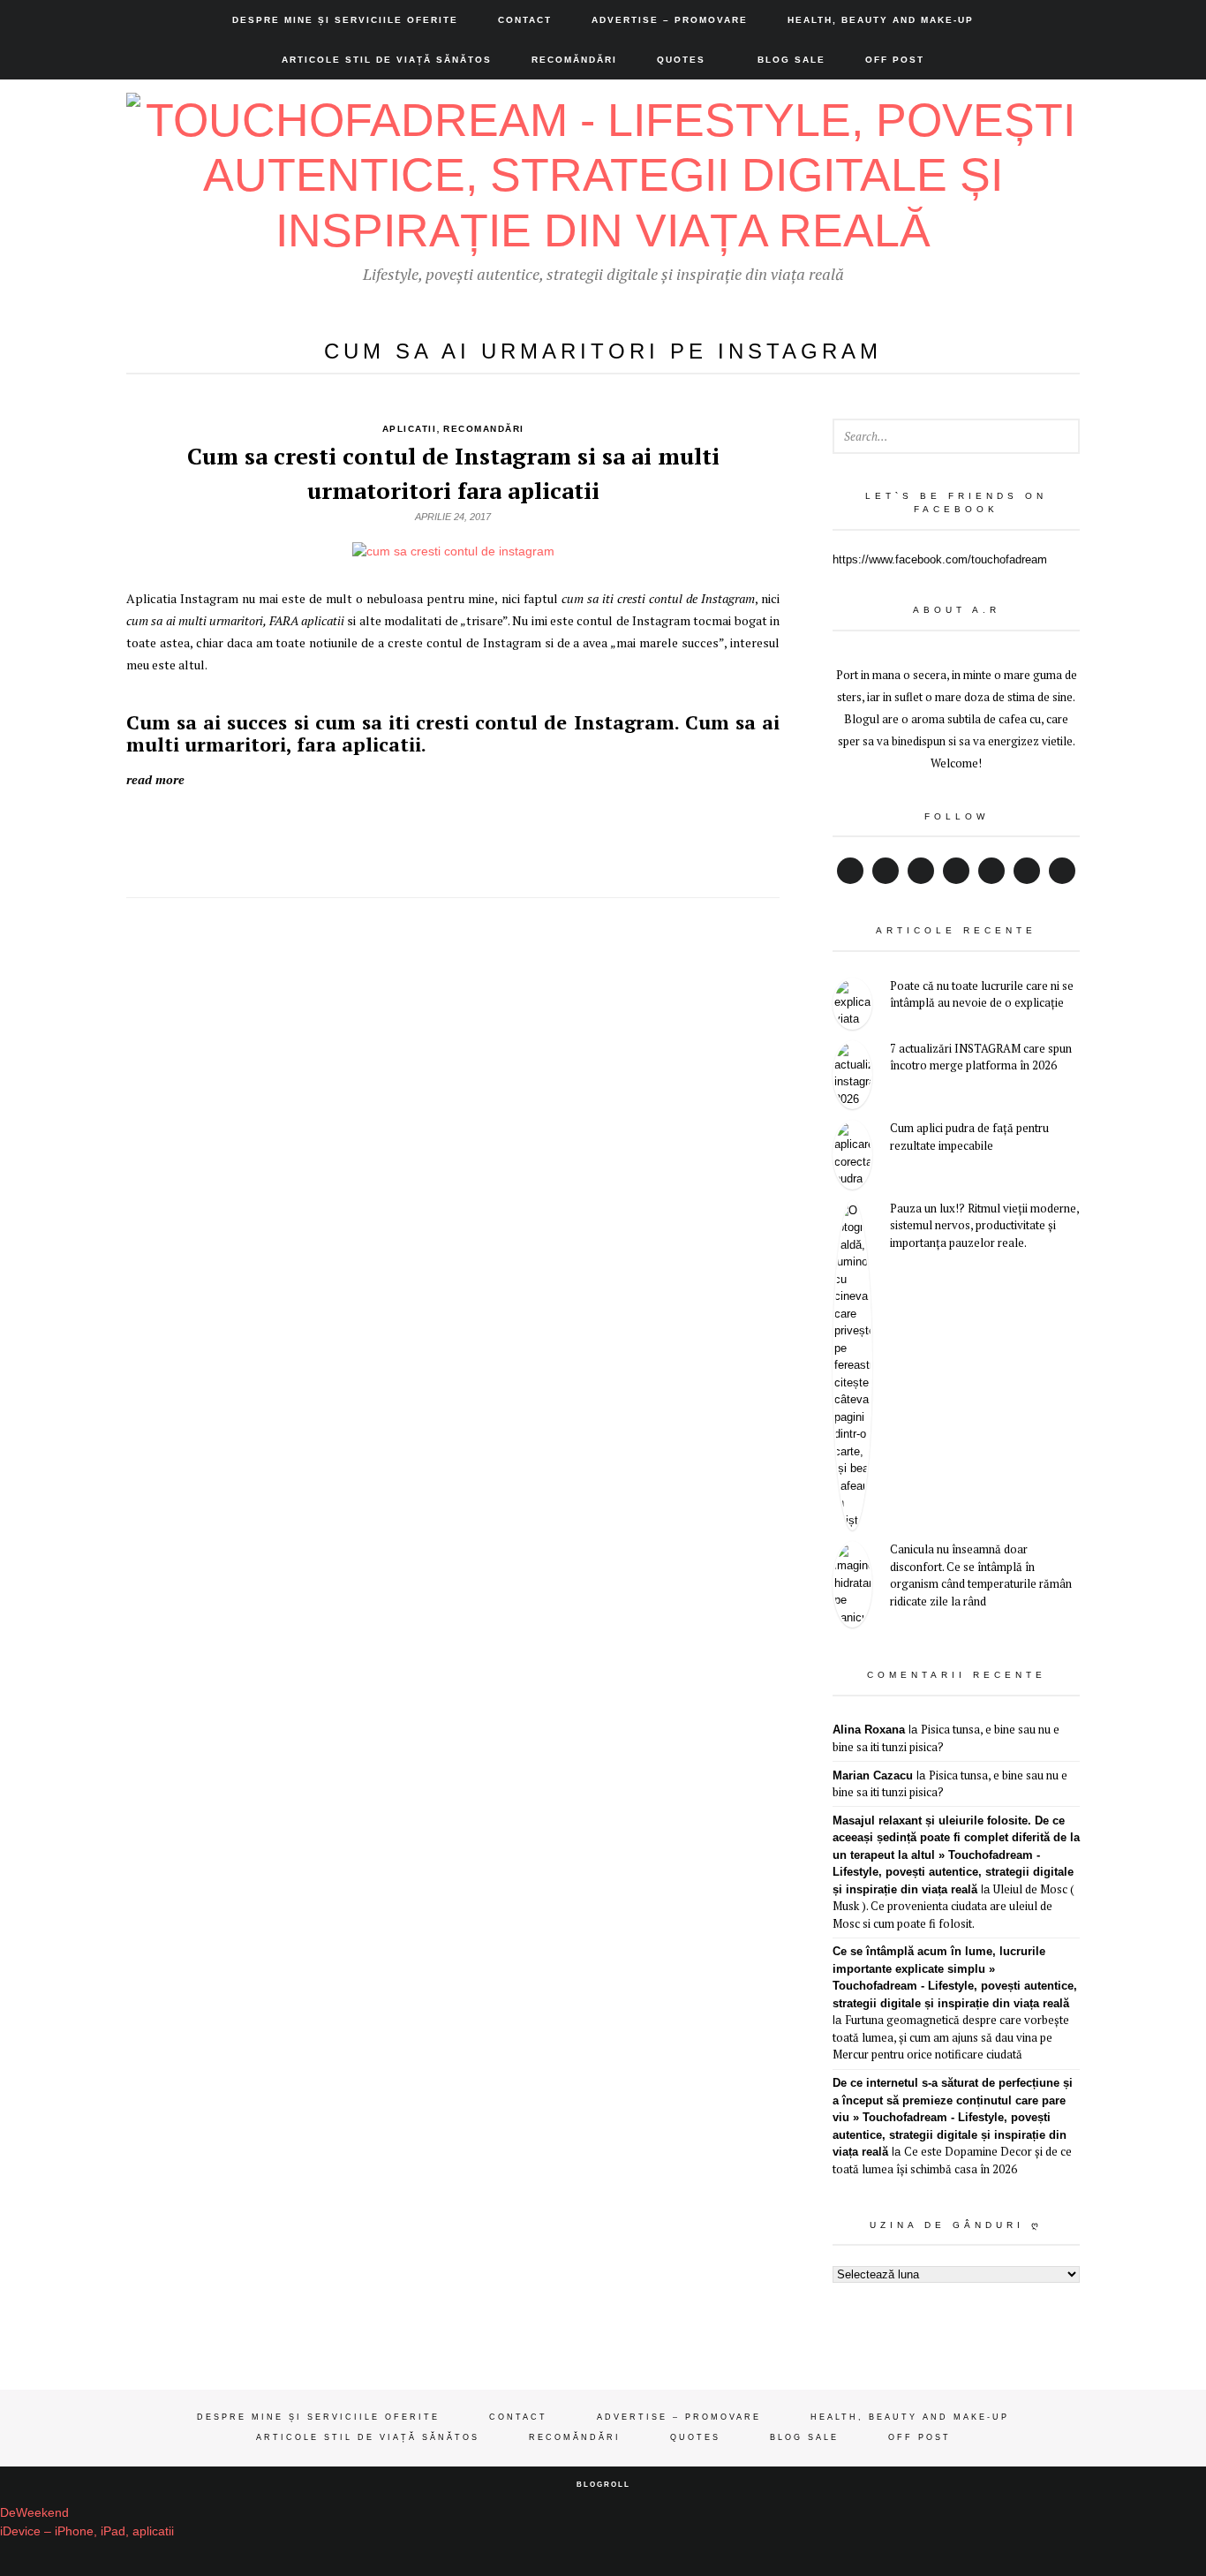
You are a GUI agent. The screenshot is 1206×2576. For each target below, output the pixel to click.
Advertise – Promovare (670, 20)
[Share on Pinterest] (492, 835)
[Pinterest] (991, 871)
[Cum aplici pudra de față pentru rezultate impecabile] (852, 1155)
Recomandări (484, 429)
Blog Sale (791, 60)
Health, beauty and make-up (881, 20)
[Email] (1027, 871)
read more (155, 779)
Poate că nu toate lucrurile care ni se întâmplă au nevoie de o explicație (982, 994)
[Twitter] (886, 871)
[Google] (921, 871)
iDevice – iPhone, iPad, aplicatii (87, 2531)
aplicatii (410, 429)
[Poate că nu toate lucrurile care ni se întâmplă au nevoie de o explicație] (852, 1004)
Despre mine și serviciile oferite (345, 20)
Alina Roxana (869, 1730)
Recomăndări (574, 60)
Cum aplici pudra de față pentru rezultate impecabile (969, 1137)
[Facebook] (850, 871)
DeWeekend (34, 2512)
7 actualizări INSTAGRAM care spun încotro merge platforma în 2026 (981, 1057)
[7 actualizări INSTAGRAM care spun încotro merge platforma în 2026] (852, 1075)
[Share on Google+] (414, 835)
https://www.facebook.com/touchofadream (940, 559)
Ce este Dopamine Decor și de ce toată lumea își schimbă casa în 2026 (952, 2160)
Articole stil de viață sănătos (387, 60)
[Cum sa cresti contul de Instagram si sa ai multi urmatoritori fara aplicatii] (453, 551)
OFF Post (895, 60)
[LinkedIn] (956, 871)
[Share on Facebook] (453, 835)
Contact (525, 20)
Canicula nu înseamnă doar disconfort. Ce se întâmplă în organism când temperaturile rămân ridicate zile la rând (981, 1575)
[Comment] (532, 835)
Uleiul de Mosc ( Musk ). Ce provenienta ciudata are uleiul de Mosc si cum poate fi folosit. (953, 1906)
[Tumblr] (1062, 871)
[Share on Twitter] (374, 835)
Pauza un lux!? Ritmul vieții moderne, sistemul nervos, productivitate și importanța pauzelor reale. (984, 1225)
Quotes (681, 60)
